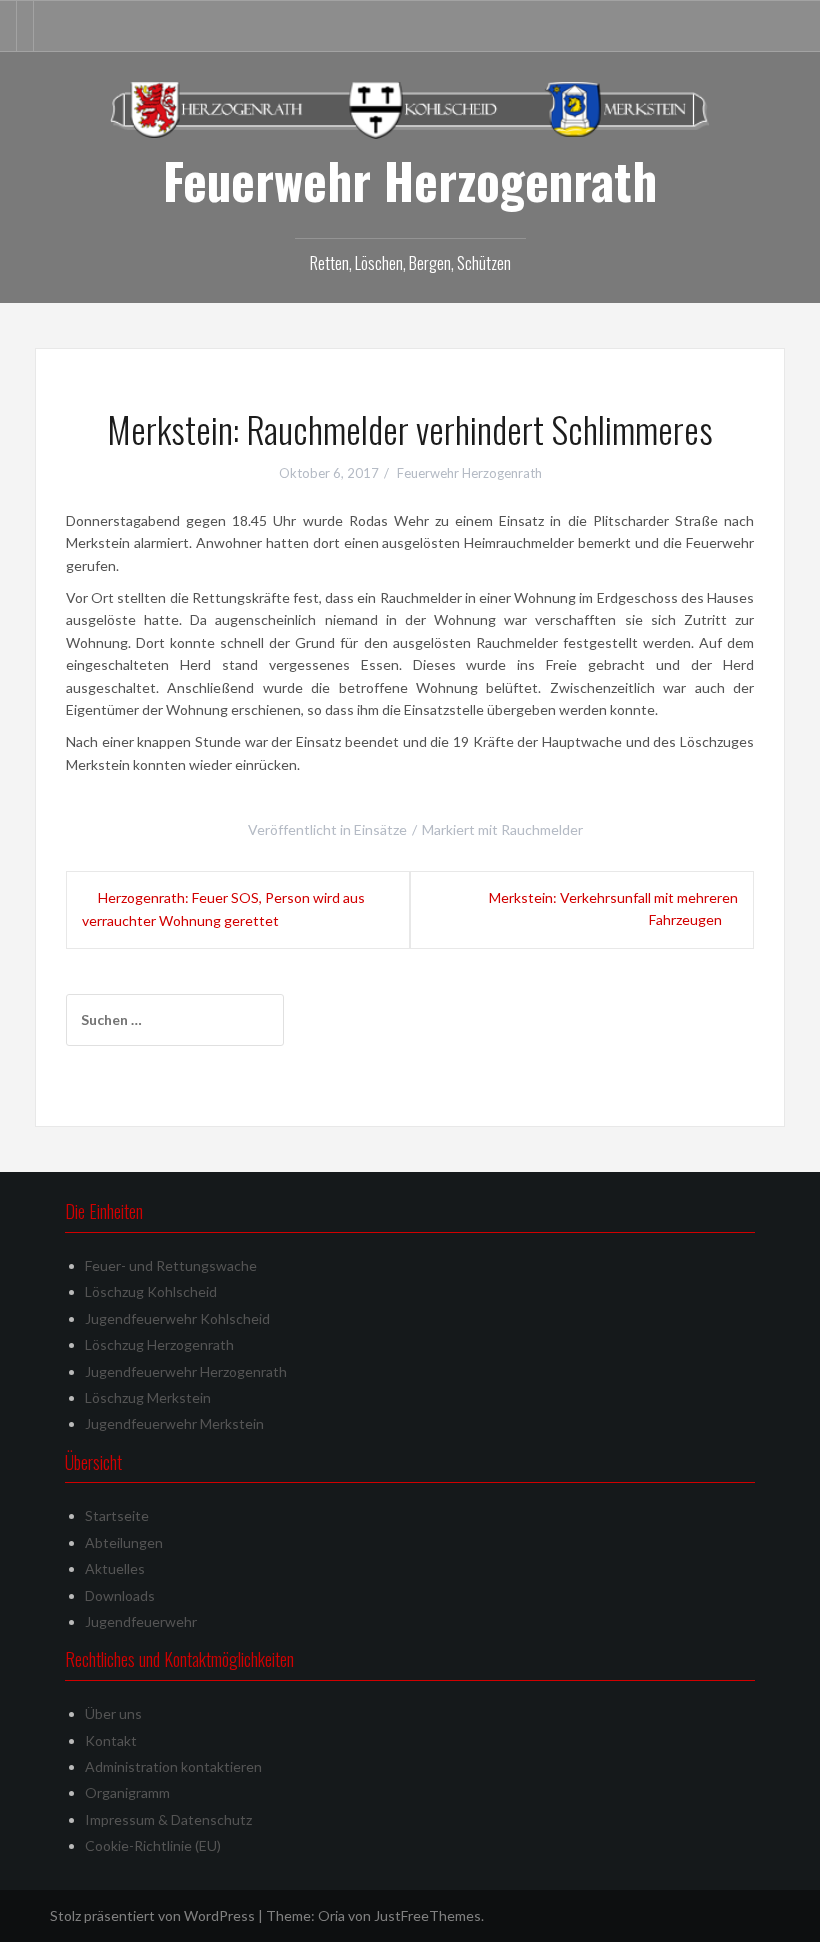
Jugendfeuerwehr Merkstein (174, 1423)
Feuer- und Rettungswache (171, 1265)
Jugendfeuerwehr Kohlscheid (177, 1318)
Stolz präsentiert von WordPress (152, 1915)
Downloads (120, 1595)
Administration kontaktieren (173, 1766)
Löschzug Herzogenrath (159, 1344)
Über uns (113, 1713)
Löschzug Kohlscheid (151, 1291)
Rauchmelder (542, 829)
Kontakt (111, 1740)
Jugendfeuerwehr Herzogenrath (186, 1371)
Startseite (117, 1515)
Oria (331, 1915)
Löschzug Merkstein (148, 1397)
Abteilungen (124, 1542)
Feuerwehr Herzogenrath (410, 180)
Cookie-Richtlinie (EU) (153, 1845)
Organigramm (127, 1792)
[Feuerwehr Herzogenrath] (410, 108)
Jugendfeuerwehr (141, 1621)
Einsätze (380, 829)
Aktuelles (115, 1568)
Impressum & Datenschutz (168, 1819)
